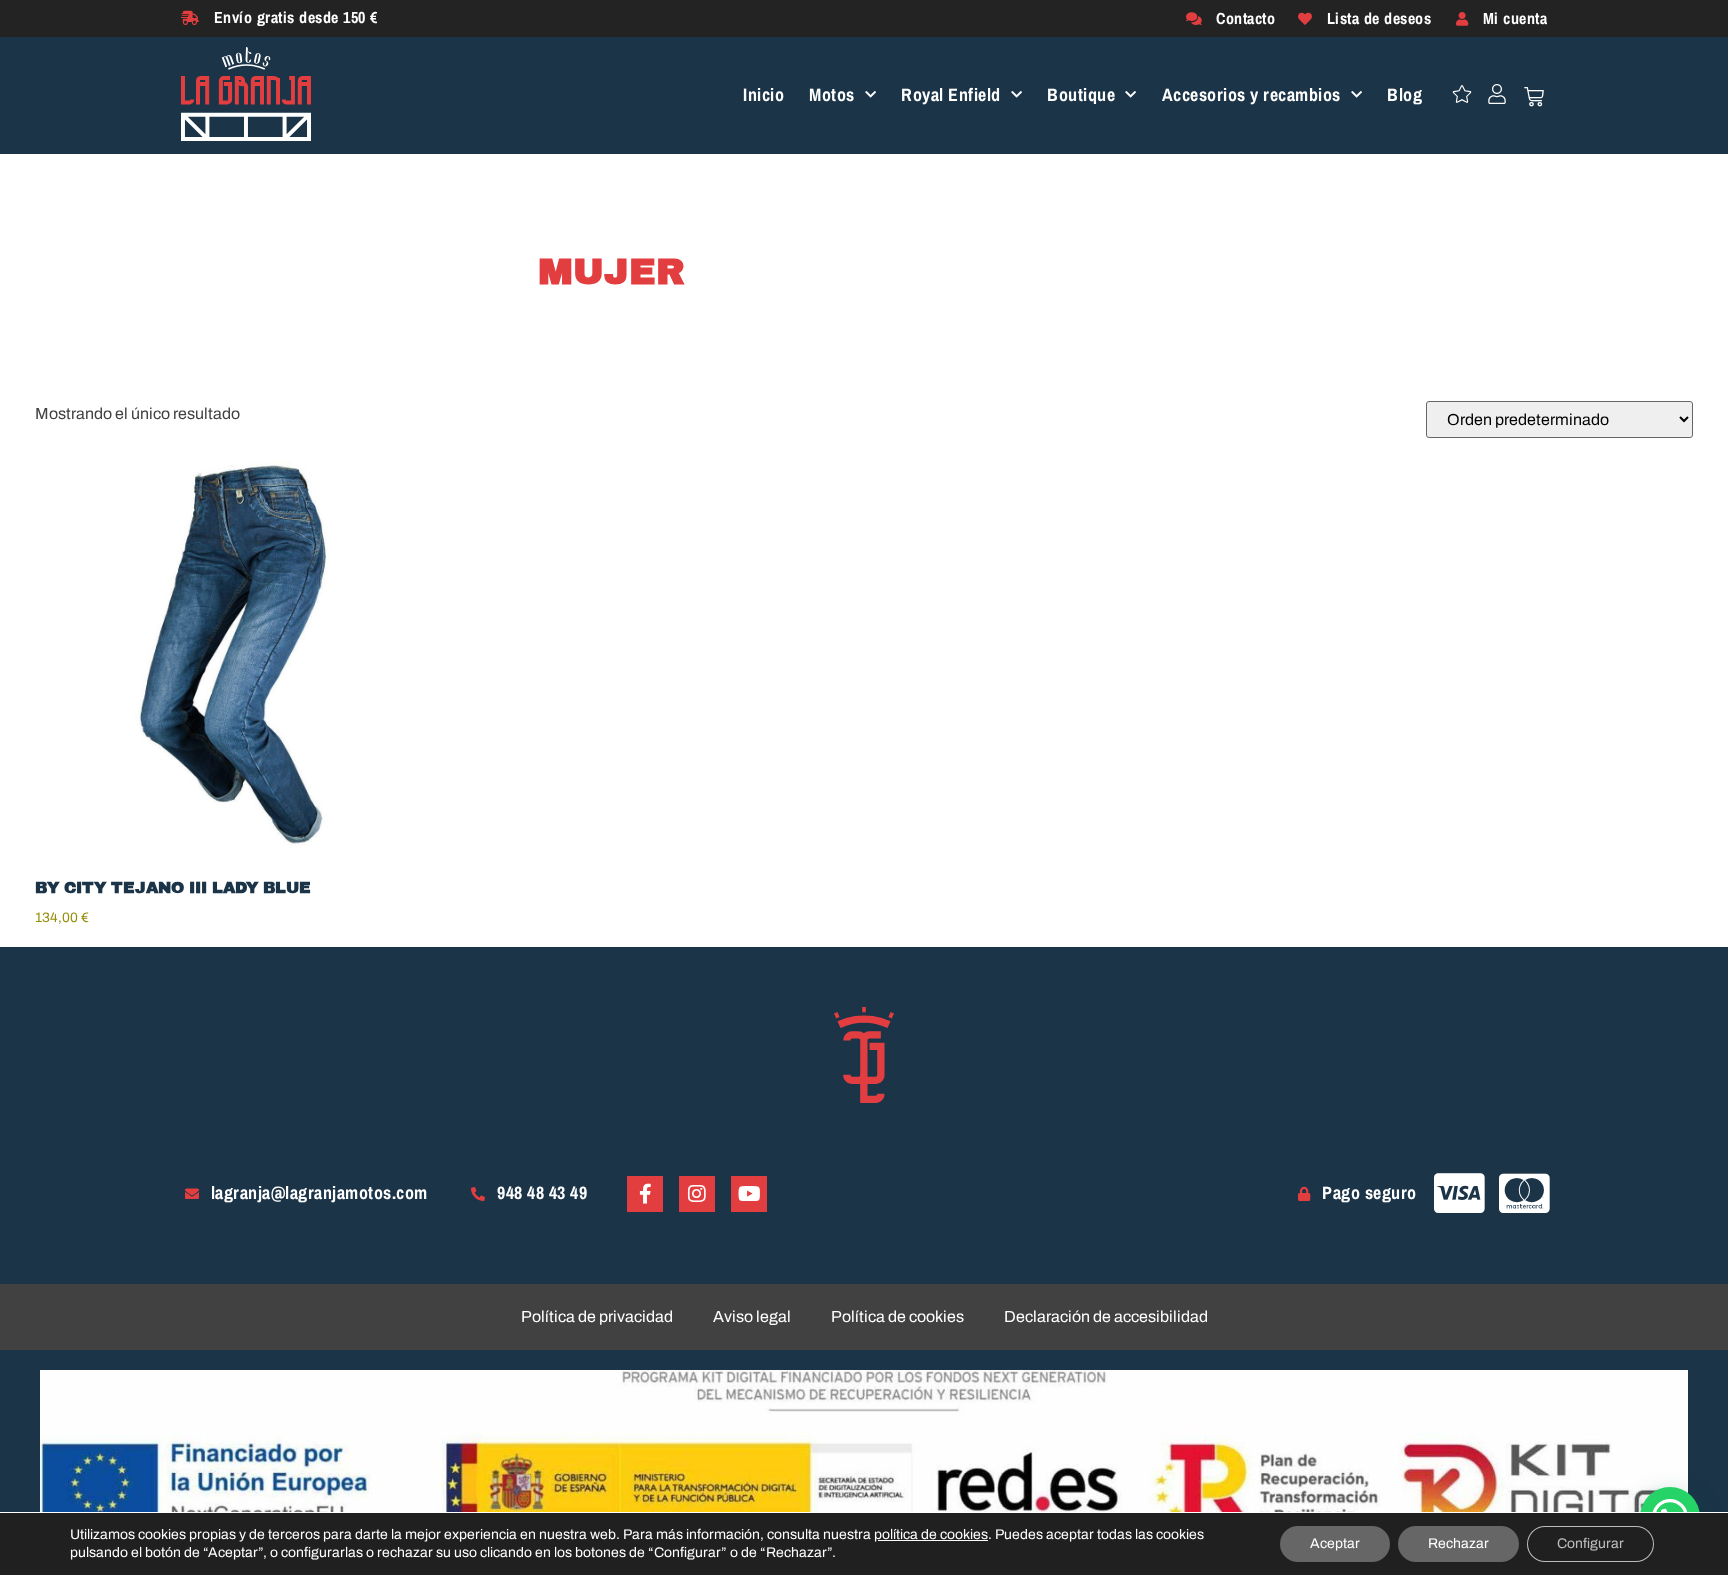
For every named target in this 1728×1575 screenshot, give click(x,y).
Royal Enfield (951, 95)
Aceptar (1335, 1543)
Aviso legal (752, 1316)
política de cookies (931, 1534)
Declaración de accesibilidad (1106, 1316)
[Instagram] (697, 1194)
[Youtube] (749, 1194)
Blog (1404, 95)
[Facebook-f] (645, 1194)
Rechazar (1458, 1543)
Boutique (1081, 95)
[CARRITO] (1534, 97)
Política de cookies (897, 1316)
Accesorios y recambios (1251, 95)
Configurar (1590, 1543)
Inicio (763, 95)
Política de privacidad (597, 1316)
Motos (832, 95)
